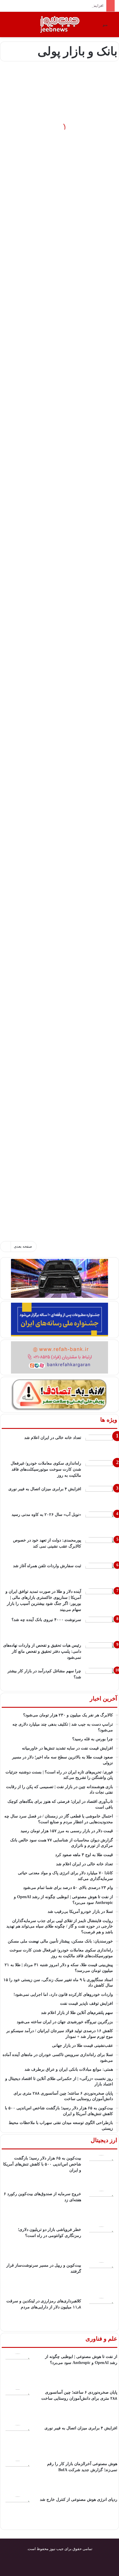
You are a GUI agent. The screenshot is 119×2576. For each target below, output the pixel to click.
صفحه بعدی (23, 1246)
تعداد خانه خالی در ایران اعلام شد (53, 1438)
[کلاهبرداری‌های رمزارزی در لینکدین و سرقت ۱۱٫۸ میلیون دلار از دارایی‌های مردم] (101, 2314)
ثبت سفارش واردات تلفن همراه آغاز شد (47, 1566)
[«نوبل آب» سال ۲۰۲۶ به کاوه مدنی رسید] (101, 1522)
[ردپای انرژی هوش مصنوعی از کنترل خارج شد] (18, 2512)
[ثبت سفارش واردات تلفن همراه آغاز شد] (101, 1574)
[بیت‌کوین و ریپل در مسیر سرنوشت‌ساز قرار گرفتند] (101, 2278)
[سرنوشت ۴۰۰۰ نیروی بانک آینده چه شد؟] (101, 1628)
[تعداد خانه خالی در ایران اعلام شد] (101, 1445)
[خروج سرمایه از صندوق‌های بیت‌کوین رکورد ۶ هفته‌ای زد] (101, 2207)
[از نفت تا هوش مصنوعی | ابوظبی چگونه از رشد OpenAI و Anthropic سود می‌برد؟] (18, 2369)
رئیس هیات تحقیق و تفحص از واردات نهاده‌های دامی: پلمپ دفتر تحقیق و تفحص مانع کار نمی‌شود (42, 1651)
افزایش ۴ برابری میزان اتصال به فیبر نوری (45, 1489)
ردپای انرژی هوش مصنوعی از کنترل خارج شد (79, 2500)
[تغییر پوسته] (7, 27)
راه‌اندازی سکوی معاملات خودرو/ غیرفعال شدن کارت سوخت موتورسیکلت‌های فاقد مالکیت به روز (46, 1469)
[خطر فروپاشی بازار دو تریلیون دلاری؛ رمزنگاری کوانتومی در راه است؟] (101, 2242)
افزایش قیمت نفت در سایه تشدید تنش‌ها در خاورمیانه (61, 6)
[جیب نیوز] (60, 24)
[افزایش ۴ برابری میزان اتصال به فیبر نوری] (101, 1497)
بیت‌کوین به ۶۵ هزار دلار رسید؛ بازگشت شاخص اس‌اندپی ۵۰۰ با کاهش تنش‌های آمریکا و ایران (42, 2164)
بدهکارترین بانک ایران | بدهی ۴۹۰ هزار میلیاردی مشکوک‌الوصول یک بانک (60, 604)
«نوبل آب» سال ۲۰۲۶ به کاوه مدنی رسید (46, 1515)
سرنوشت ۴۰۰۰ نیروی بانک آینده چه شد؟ (46, 1620)
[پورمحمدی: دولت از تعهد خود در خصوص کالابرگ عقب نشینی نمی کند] (101, 1548)
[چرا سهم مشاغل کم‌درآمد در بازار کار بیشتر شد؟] (101, 1679)
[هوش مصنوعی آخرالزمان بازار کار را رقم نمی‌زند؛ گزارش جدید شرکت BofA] (18, 2477)
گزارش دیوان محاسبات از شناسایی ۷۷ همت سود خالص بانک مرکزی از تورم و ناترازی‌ (66, 138)
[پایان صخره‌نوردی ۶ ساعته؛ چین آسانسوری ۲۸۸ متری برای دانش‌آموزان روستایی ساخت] (18, 2405)
